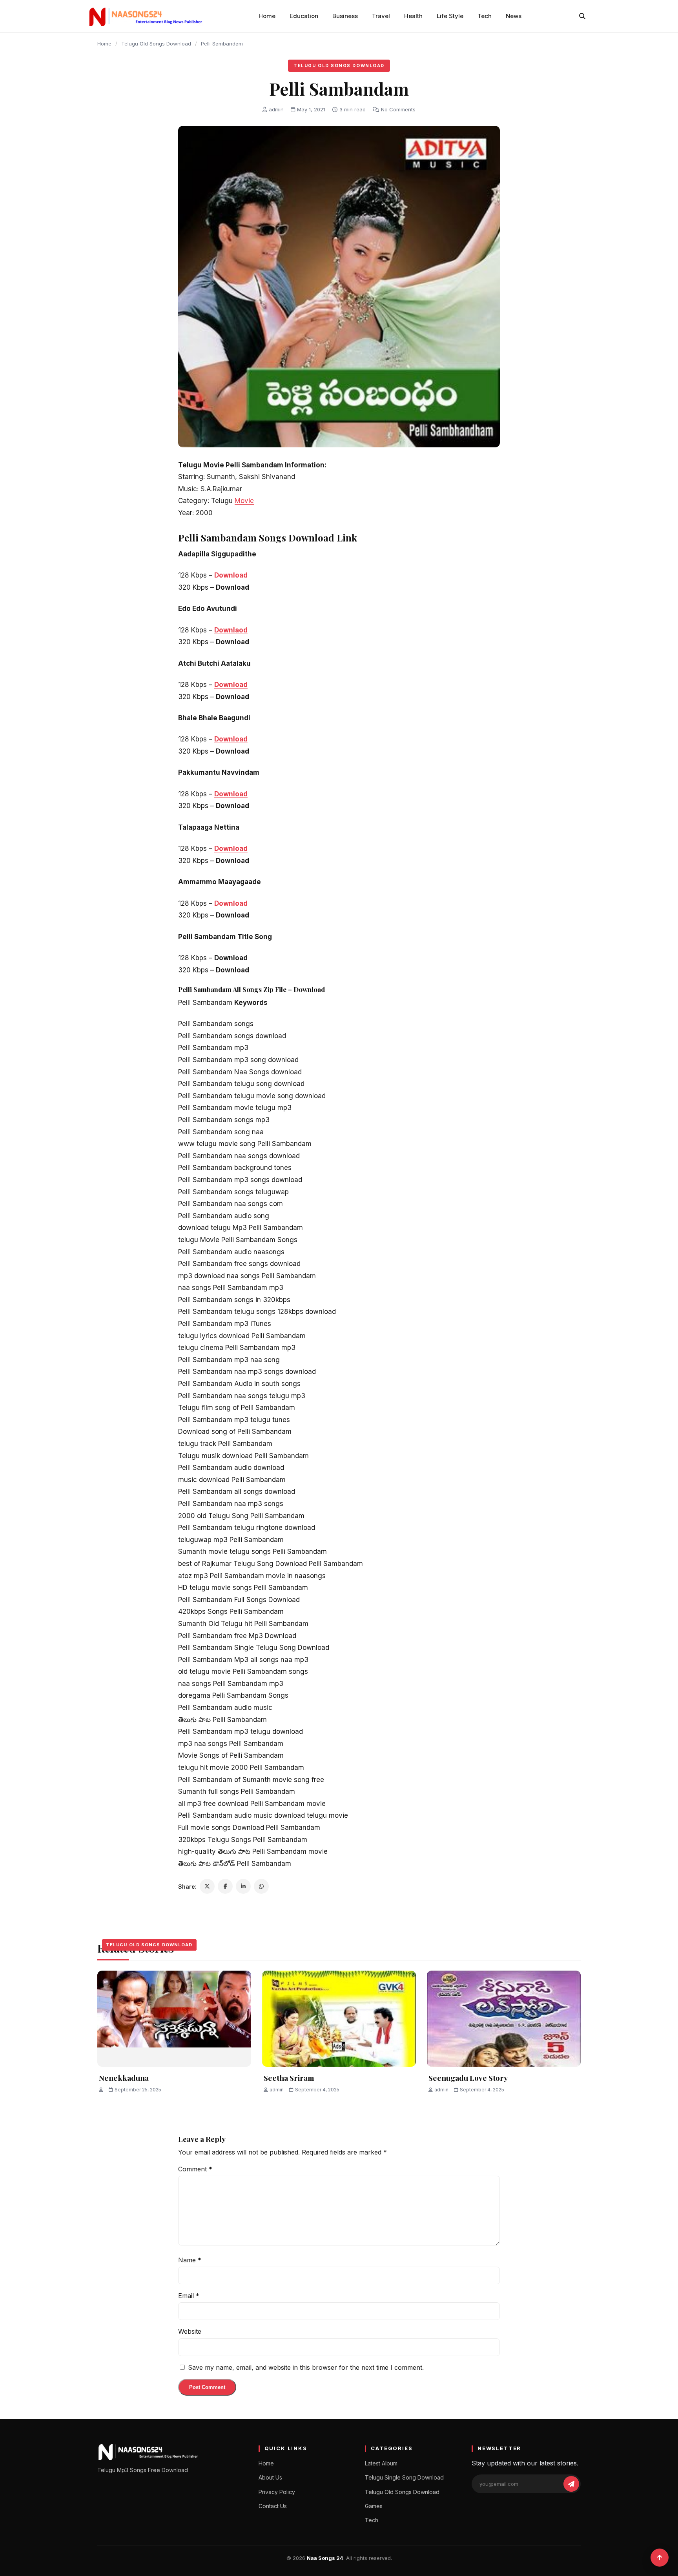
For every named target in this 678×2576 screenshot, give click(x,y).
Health (413, 16)
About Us (270, 2477)
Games (374, 2506)
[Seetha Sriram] (339, 2019)
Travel (381, 16)
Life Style (450, 16)
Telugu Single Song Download (404, 2477)
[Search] (582, 16)
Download (231, 575)
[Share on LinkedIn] (243, 1886)
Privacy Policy (277, 2492)
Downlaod (231, 630)
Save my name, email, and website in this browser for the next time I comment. (306, 2367)
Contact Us (273, 2506)
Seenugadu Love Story (468, 2078)
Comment (195, 2169)
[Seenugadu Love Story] (504, 2019)
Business (345, 16)
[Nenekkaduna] (174, 2019)
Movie (244, 501)
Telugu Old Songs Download (156, 44)
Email (189, 2296)
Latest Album (381, 2463)
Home (267, 16)
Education (304, 16)
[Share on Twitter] (207, 1886)
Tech (485, 16)
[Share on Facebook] (225, 1886)
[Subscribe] (571, 2484)
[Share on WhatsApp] (261, 1886)
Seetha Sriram (289, 2078)
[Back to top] (660, 2558)
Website (190, 2331)
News (514, 16)
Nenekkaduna (124, 2078)
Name (190, 2260)
